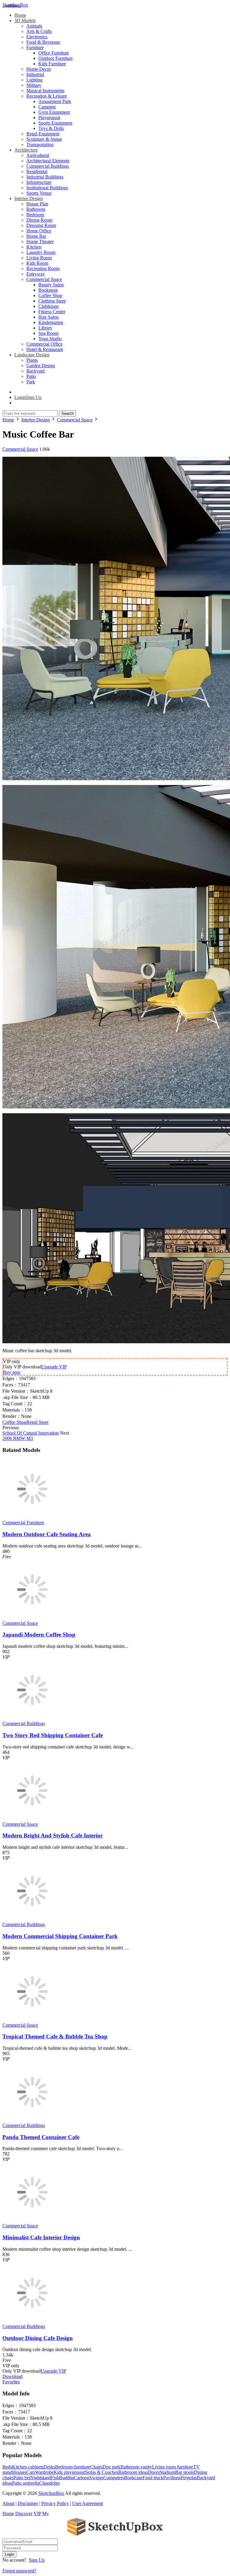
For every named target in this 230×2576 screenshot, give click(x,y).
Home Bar (36, 236)
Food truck (153, 2478)
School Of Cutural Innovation (31, 1433)
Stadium (167, 2472)
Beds (7, 2467)
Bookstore (48, 290)
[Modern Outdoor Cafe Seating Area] (32, 1517)
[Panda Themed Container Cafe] (32, 2120)
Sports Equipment (55, 123)
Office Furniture (54, 53)
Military (34, 85)
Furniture (35, 47)
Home (20, 15)
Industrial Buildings (45, 177)
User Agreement (88, 2503)
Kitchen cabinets (28, 2467)
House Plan (37, 204)
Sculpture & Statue (44, 139)
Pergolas (189, 2478)
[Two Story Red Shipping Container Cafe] (32, 1718)
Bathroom (36, 209)
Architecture (26, 150)
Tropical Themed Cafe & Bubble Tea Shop (55, 2036)
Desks (49, 2467)
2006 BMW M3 (18, 1438)
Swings (96, 2478)
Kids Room (37, 263)
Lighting (34, 80)
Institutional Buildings (47, 188)
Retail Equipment (43, 134)
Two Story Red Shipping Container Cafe (53, 1735)
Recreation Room (43, 269)
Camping (47, 107)
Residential (37, 171)
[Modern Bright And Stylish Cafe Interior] (32, 1819)
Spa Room (48, 333)
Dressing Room (41, 225)
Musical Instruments (45, 91)
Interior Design (29, 198)
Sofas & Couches (102, 2472)
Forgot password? (19, 2571)
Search (68, 413)
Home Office (39, 231)
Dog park (111, 2467)
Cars (31, 2472)
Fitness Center (52, 312)
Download (12, 2376)
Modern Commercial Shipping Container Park (60, 1936)
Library (45, 328)
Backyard (35, 371)
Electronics (37, 37)
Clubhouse (49, 306)
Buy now (12, 1372)
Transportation (40, 145)
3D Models (25, 21)
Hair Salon (49, 317)
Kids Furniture (52, 64)
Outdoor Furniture (56, 58)
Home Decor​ (39, 69)
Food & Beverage (43, 42)
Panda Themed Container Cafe (41, 2137)
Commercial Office (44, 344)
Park (31, 382)
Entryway (36, 274)
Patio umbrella (26, 2483)
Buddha (66, 2478)
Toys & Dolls (51, 128)
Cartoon (82, 2478)
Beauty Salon (51, 285)
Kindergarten (51, 322)
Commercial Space (44, 279)
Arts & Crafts (39, 31)
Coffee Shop (50, 295)
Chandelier (50, 2483)
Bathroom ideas (133, 2472)
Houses (19, 2472)
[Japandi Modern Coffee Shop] (32, 1618)
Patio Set (22, 2478)
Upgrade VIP (54, 1367)
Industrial (35, 74)
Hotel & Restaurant (45, 349)
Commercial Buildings (48, 166)
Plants (32, 360)
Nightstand (41, 2478)
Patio (31, 376)
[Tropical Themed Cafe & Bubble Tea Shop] (32, 2020)
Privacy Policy (55, 2503)
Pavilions (172, 2478)
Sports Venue (39, 193)
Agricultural (38, 155)
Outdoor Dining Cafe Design (38, 2338)
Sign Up (37, 2560)
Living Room (39, 258)
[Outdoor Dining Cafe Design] (32, 2321)
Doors (154, 2472)
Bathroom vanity (136, 2467)
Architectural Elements (48, 161)
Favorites (11, 2382)
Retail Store (37, 1422)
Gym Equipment (54, 112)
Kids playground (69, 2472)
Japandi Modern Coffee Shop (39, 1635)
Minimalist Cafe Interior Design (41, 2237)
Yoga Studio (50, 339)
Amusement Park (55, 101)
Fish (55, 2478)
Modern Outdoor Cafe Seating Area (47, 1534)
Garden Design (41, 366)
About (8, 2503)
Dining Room (39, 220)
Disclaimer (28, 2503)
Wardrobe (44, 2472)
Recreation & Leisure (47, 96)
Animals (34, 26)
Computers (114, 2478)
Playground (49, 118)
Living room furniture (173, 2467)
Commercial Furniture (23, 1523)
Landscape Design (32, 355)
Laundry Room (41, 252)
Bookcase (133, 2478)
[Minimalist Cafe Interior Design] (32, 2220)
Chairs (96, 2467)
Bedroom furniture (73, 2467)
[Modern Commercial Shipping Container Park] (32, 1919)
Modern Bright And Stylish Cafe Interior (53, 1835)
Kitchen (34, 247)
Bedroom (35, 215)
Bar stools (185, 2472)
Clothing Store (52, 301)
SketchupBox (15, 5)
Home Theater (40, 242)
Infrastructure (39, 182)
